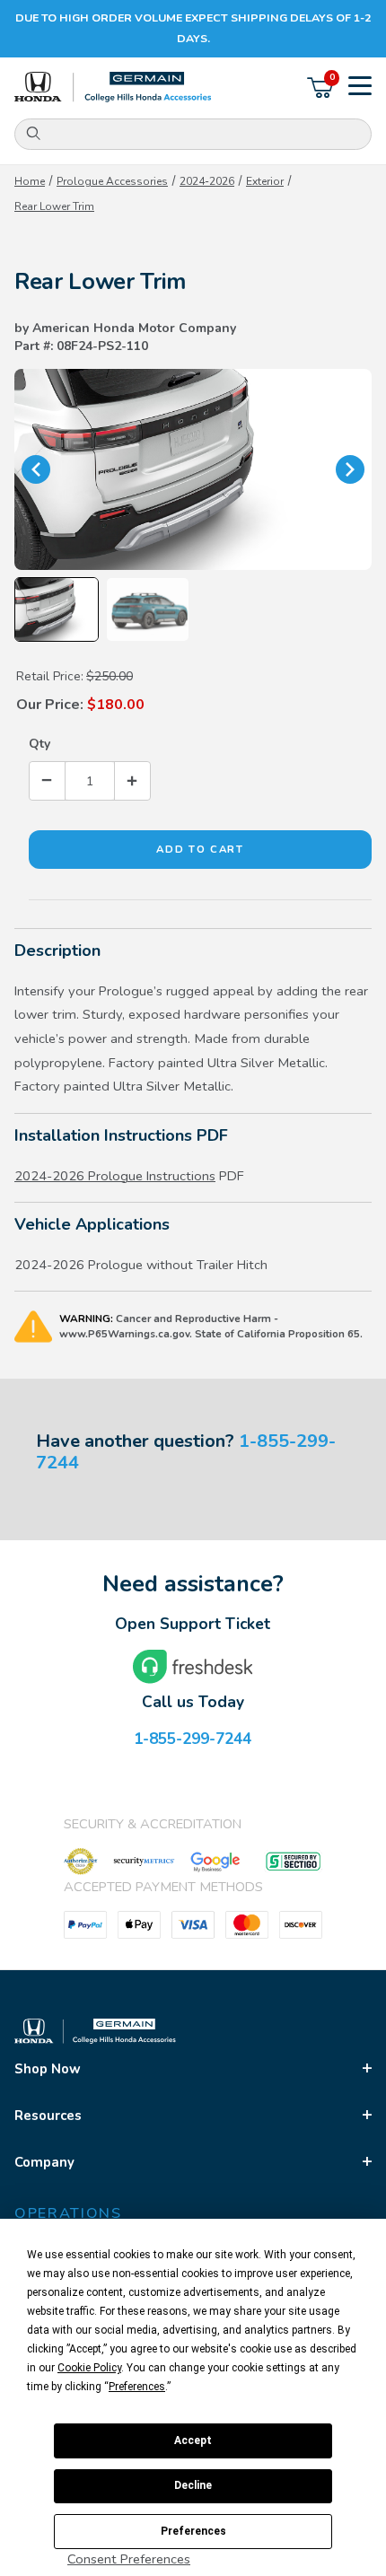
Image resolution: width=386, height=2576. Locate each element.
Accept (193, 2440)
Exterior (265, 181)
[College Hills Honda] (113, 88)
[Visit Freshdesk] (193, 1667)
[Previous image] (36, 469)
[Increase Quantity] (132, 780)
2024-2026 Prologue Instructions (115, 1176)
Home (30, 181)
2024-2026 (207, 181)
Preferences (193, 2531)
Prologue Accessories (112, 181)
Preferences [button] (137, 2387)
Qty (39, 744)
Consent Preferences (129, 2559)
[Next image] (350, 469)
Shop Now (48, 2069)
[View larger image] (193, 469)
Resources (48, 2116)
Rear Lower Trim (54, 206)
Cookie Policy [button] (89, 2368)
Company (44, 2162)
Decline (193, 2485)
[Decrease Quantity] (48, 780)
